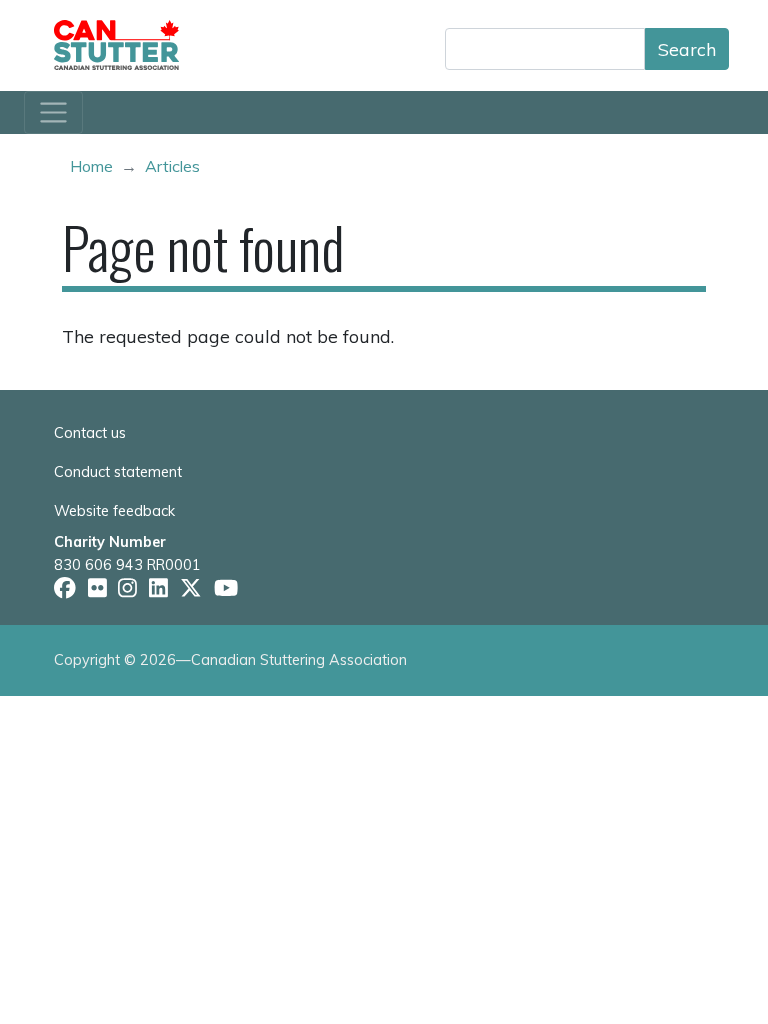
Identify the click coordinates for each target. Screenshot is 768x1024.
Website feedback (114, 511)
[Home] (124, 45)
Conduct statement (118, 472)
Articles (172, 166)
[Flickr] (97, 589)
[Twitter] (191, 589)
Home (91, 166)
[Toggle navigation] (53, 112)
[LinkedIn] (158, 589)
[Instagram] (127, 589)
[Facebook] (65, 589)
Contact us (90, 433)
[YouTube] (226, 589)
